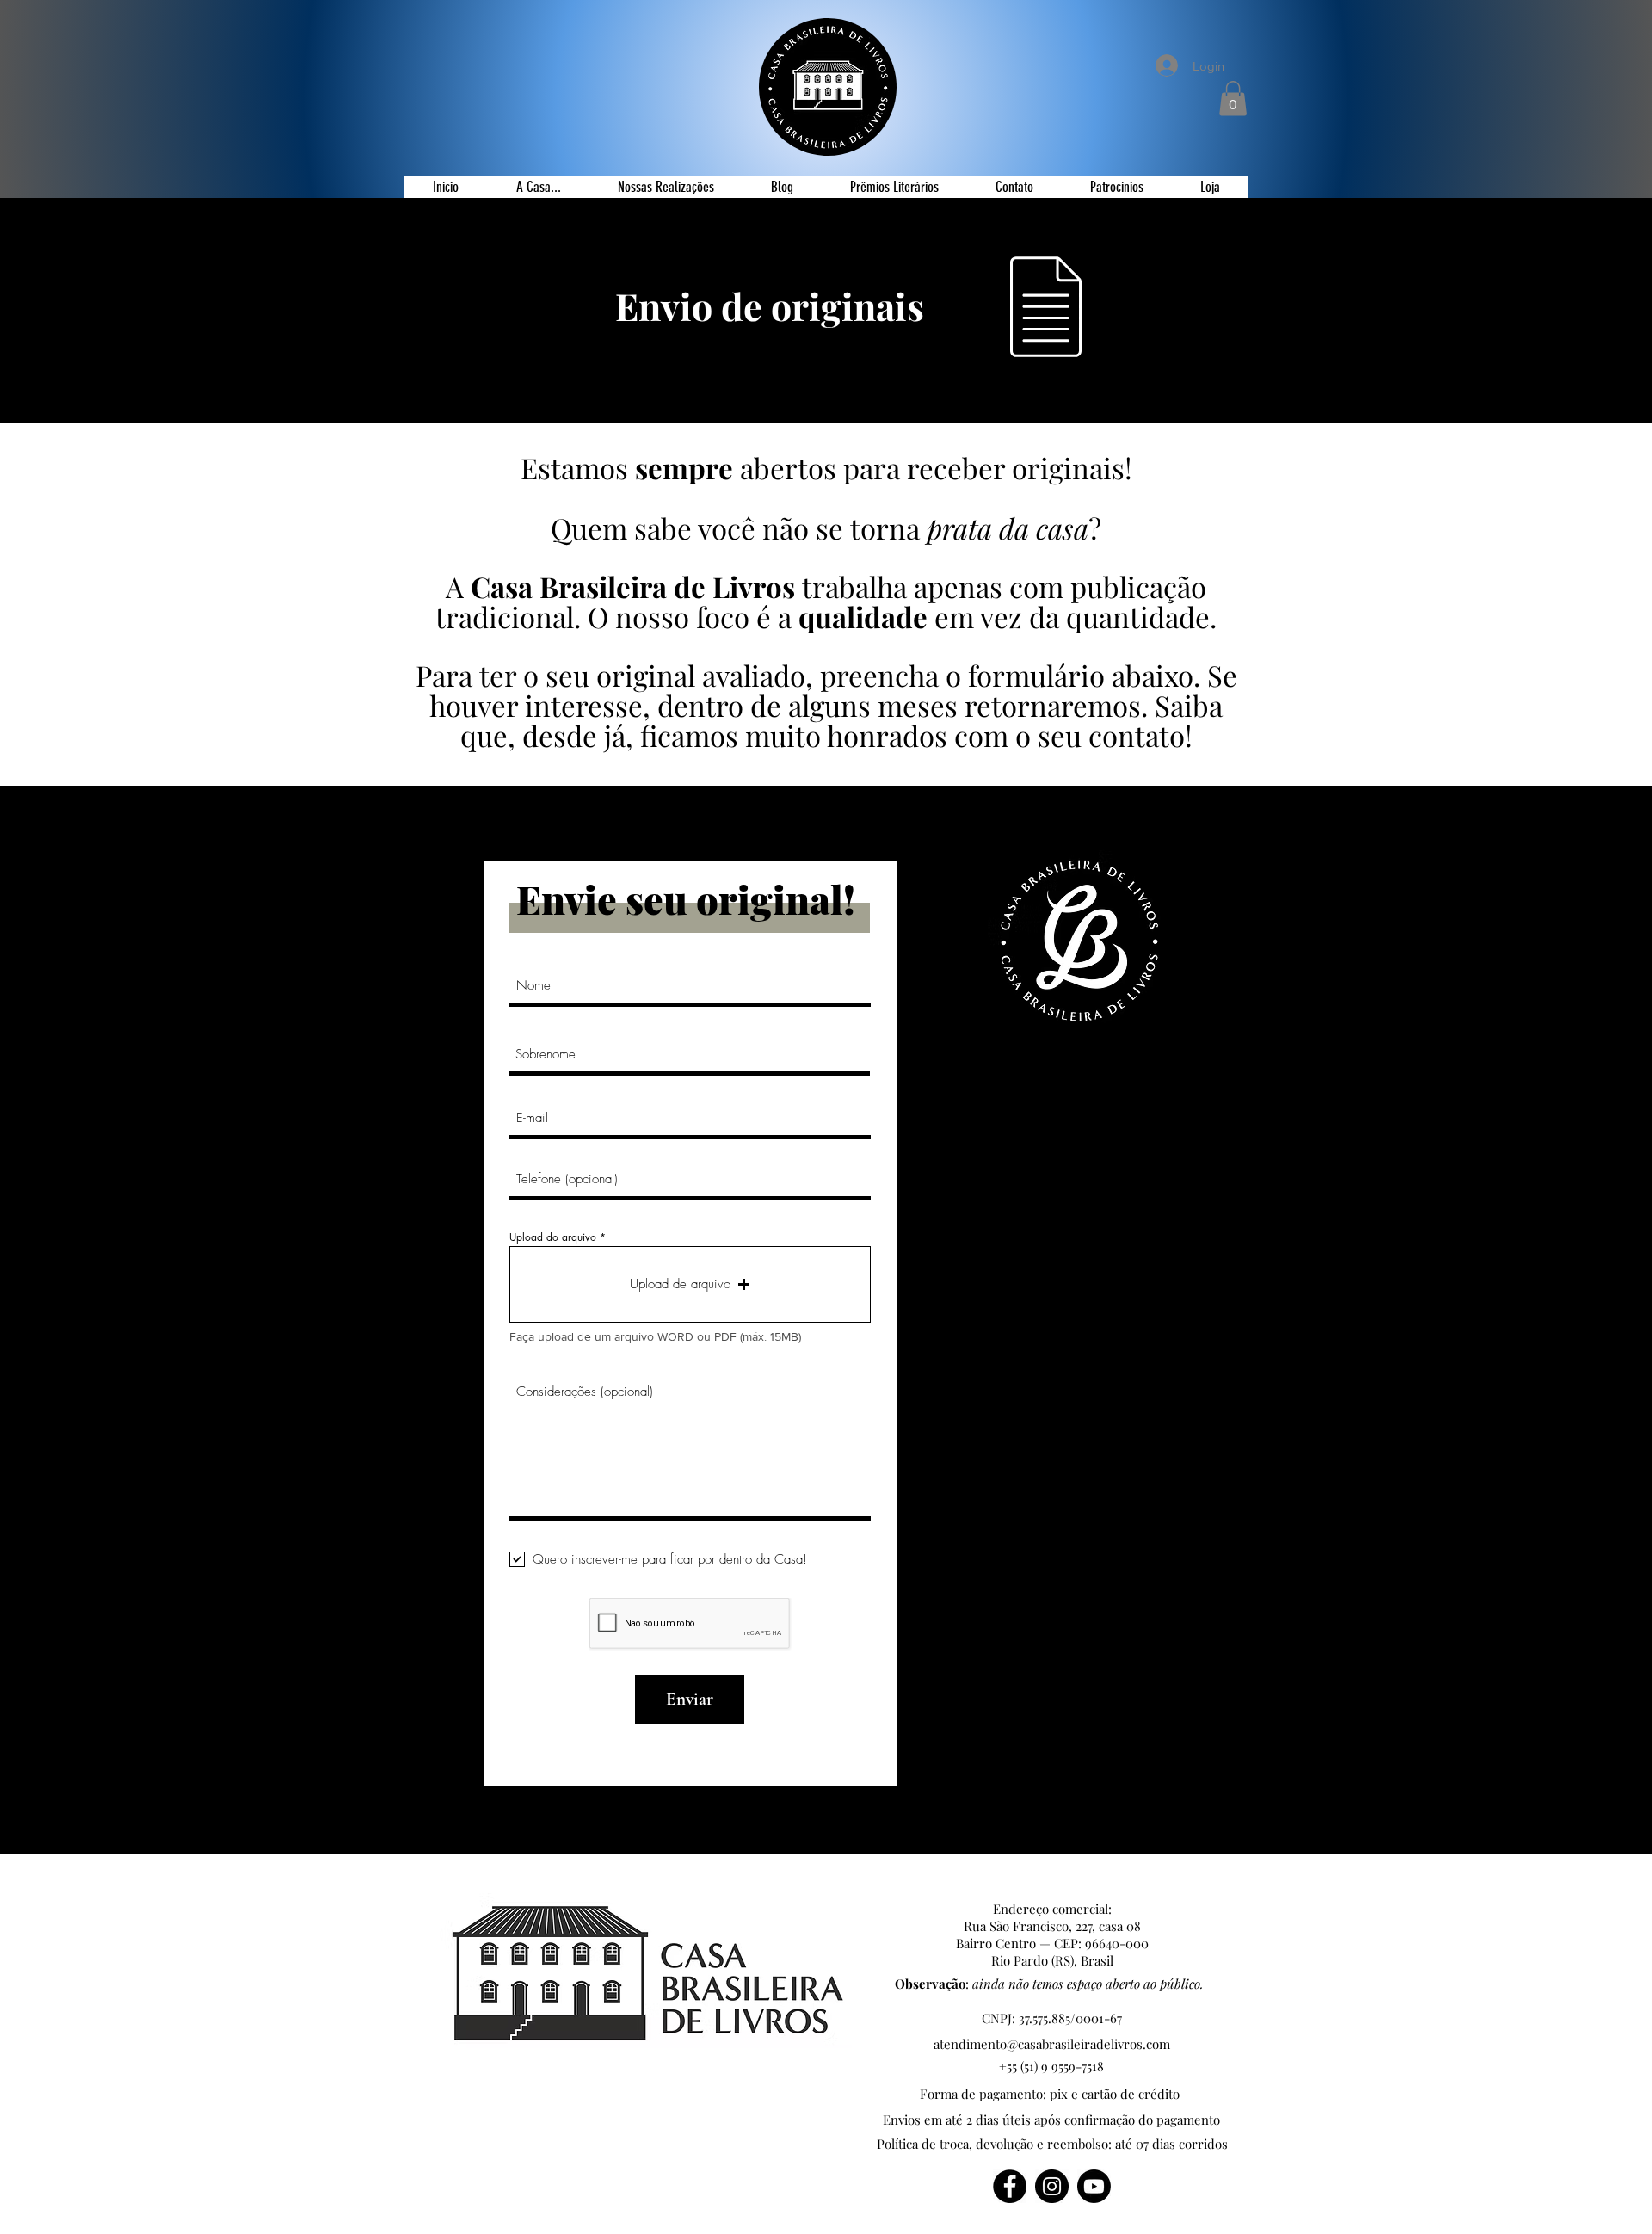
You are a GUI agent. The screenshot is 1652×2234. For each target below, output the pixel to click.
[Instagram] (1052, 2186)
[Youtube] (1094, 2186)
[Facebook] (1010, 2186)
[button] (1233, 99)
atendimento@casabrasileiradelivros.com (1052, 2044)
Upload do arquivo (553, 1237)
